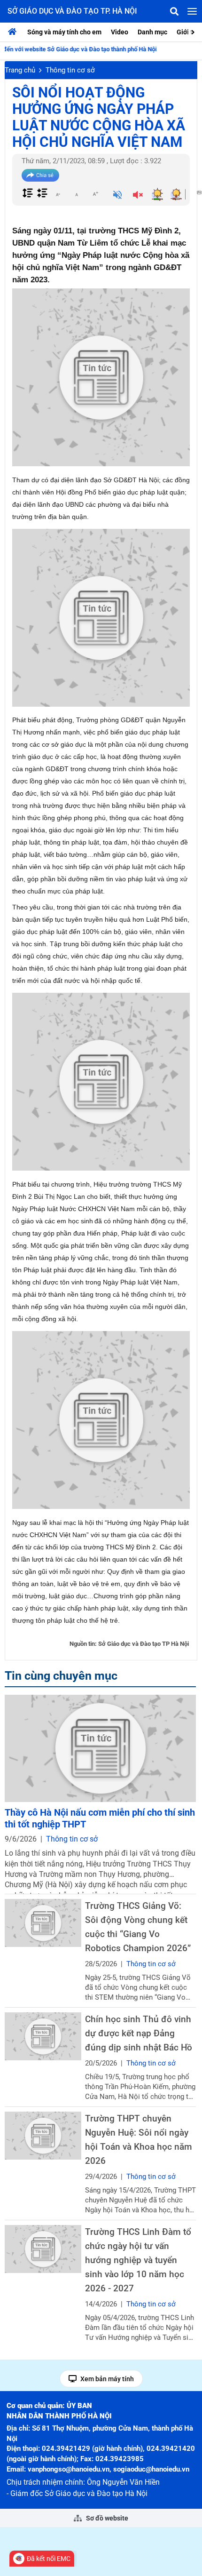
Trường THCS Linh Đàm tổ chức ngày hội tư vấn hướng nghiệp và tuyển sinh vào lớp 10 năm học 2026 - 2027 (138, 2260)
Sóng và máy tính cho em (64, 32)
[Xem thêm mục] (194, 31)
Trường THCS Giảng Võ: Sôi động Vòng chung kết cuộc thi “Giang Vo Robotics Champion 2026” (138, 1927)
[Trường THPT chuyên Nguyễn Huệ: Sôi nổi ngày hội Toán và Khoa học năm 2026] (43, 2135)
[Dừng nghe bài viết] (138, 196)
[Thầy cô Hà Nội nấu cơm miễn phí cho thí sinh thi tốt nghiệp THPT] (100, 1748)
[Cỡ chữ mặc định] (77, 194)
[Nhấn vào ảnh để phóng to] (101, 377)
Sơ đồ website (106, 2518)
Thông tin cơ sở (70, 70)
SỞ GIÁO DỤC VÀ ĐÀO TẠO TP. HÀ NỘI (72, 11)
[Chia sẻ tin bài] (40, 175)
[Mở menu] (192, 11)
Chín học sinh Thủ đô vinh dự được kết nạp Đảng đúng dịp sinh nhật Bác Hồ (139, 2033)
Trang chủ (20, 70)
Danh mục (152, 32)
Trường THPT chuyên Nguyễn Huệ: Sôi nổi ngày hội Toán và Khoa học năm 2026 (139, 2140)
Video (120, 32)
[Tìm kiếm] (174, 11)
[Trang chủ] (15, 32)
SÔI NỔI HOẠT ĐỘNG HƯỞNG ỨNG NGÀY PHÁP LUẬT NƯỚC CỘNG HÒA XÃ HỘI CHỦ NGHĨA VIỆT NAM (99, 117)
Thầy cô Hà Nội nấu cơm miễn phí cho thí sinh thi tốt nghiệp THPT (100, 1818)
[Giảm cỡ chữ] (58, 194)
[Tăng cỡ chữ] (95, 194)
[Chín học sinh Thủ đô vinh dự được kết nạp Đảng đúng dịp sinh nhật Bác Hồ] (43, 2036)
